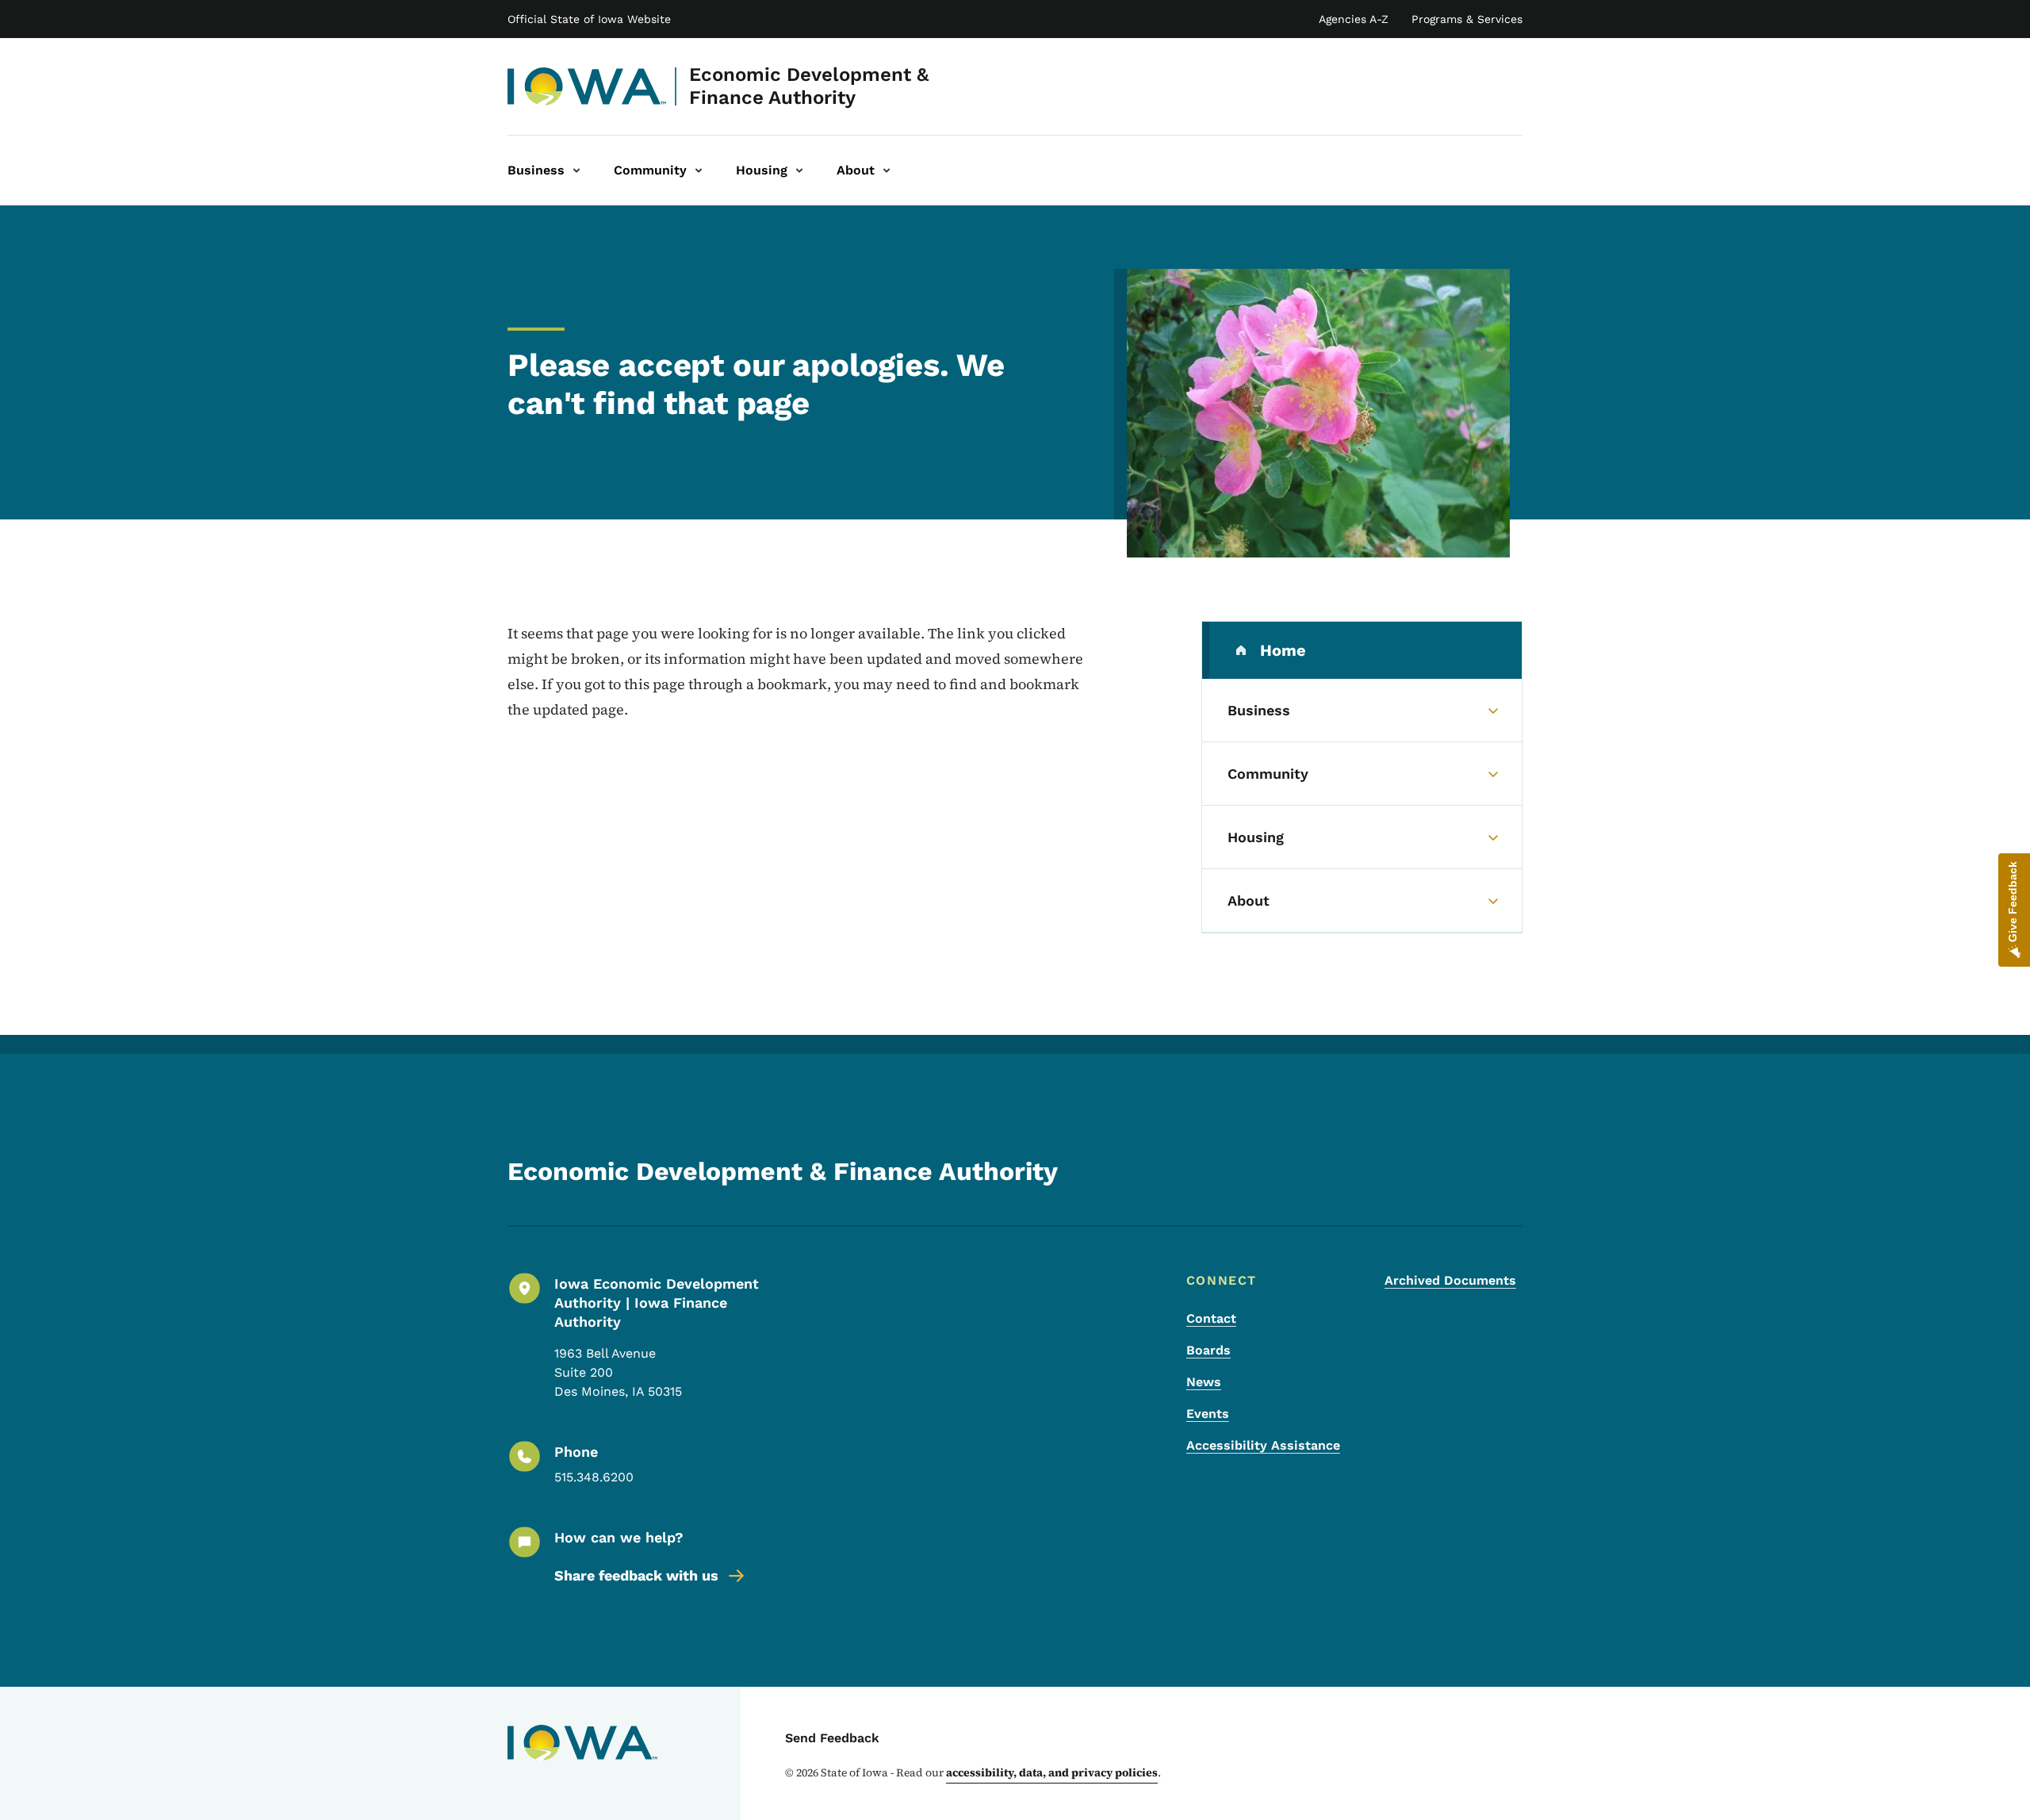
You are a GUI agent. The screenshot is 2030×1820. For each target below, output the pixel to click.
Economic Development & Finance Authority (809, 86)
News (1204, 1382)
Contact (1211, 1318)
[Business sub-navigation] (576, 171)
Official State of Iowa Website (589, 19)
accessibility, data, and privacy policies (1052, 1772)
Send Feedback (832, 1738)
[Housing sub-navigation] (799, 171)
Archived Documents (1450, 1280)
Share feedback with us (636, 1575)
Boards (1208, 1350)
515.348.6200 (594, 1477)
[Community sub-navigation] (699, 171)
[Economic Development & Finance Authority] (587, 86)
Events (1208, 1414)
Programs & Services (1467, 19)
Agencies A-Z (1354, 19)
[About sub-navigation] (887, 171)
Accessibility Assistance (1263, 1445)
